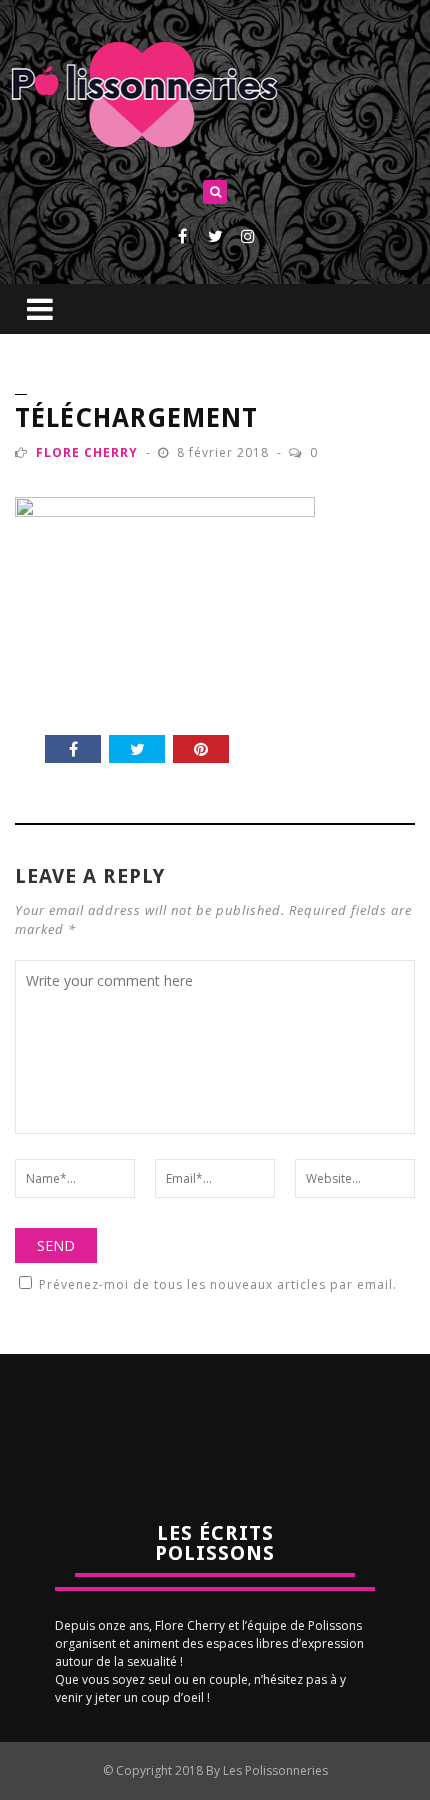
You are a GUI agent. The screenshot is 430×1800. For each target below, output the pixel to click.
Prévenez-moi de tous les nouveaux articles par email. (218, 1284)
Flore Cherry (87, 452)
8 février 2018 (225, 452)
